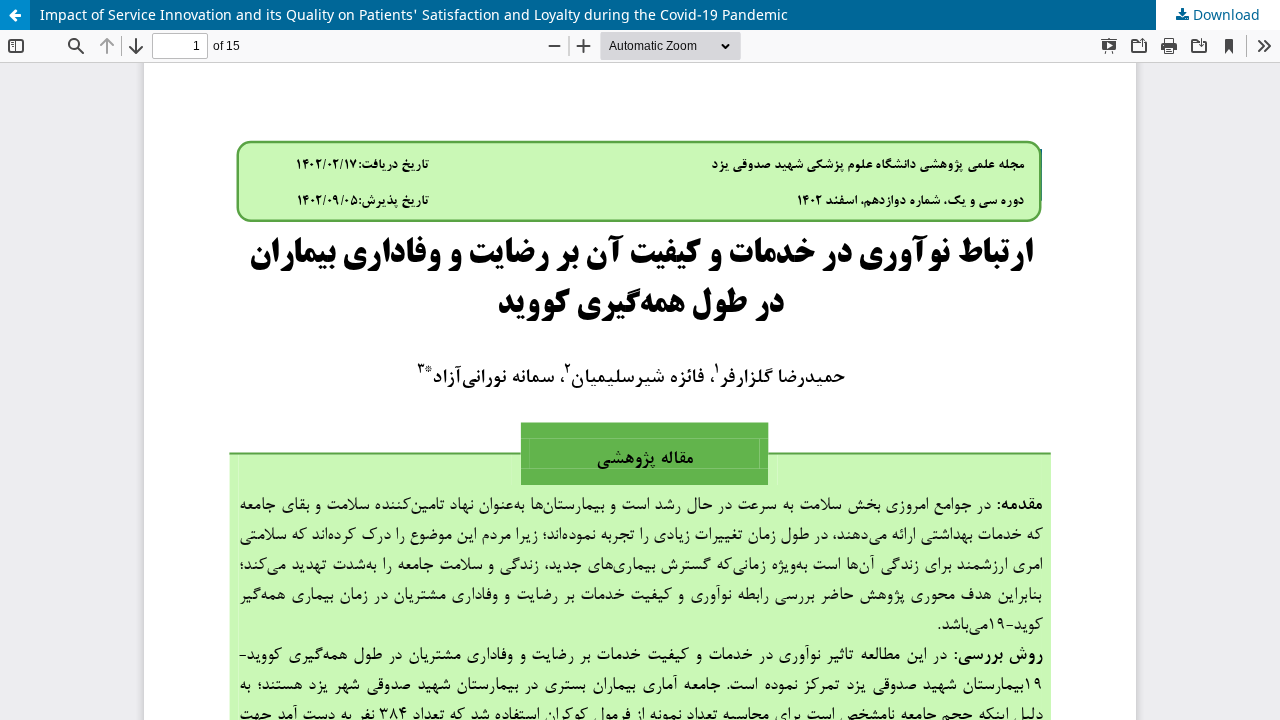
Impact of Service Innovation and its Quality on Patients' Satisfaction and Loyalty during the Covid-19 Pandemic (414, 14)
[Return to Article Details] (15, 15)
